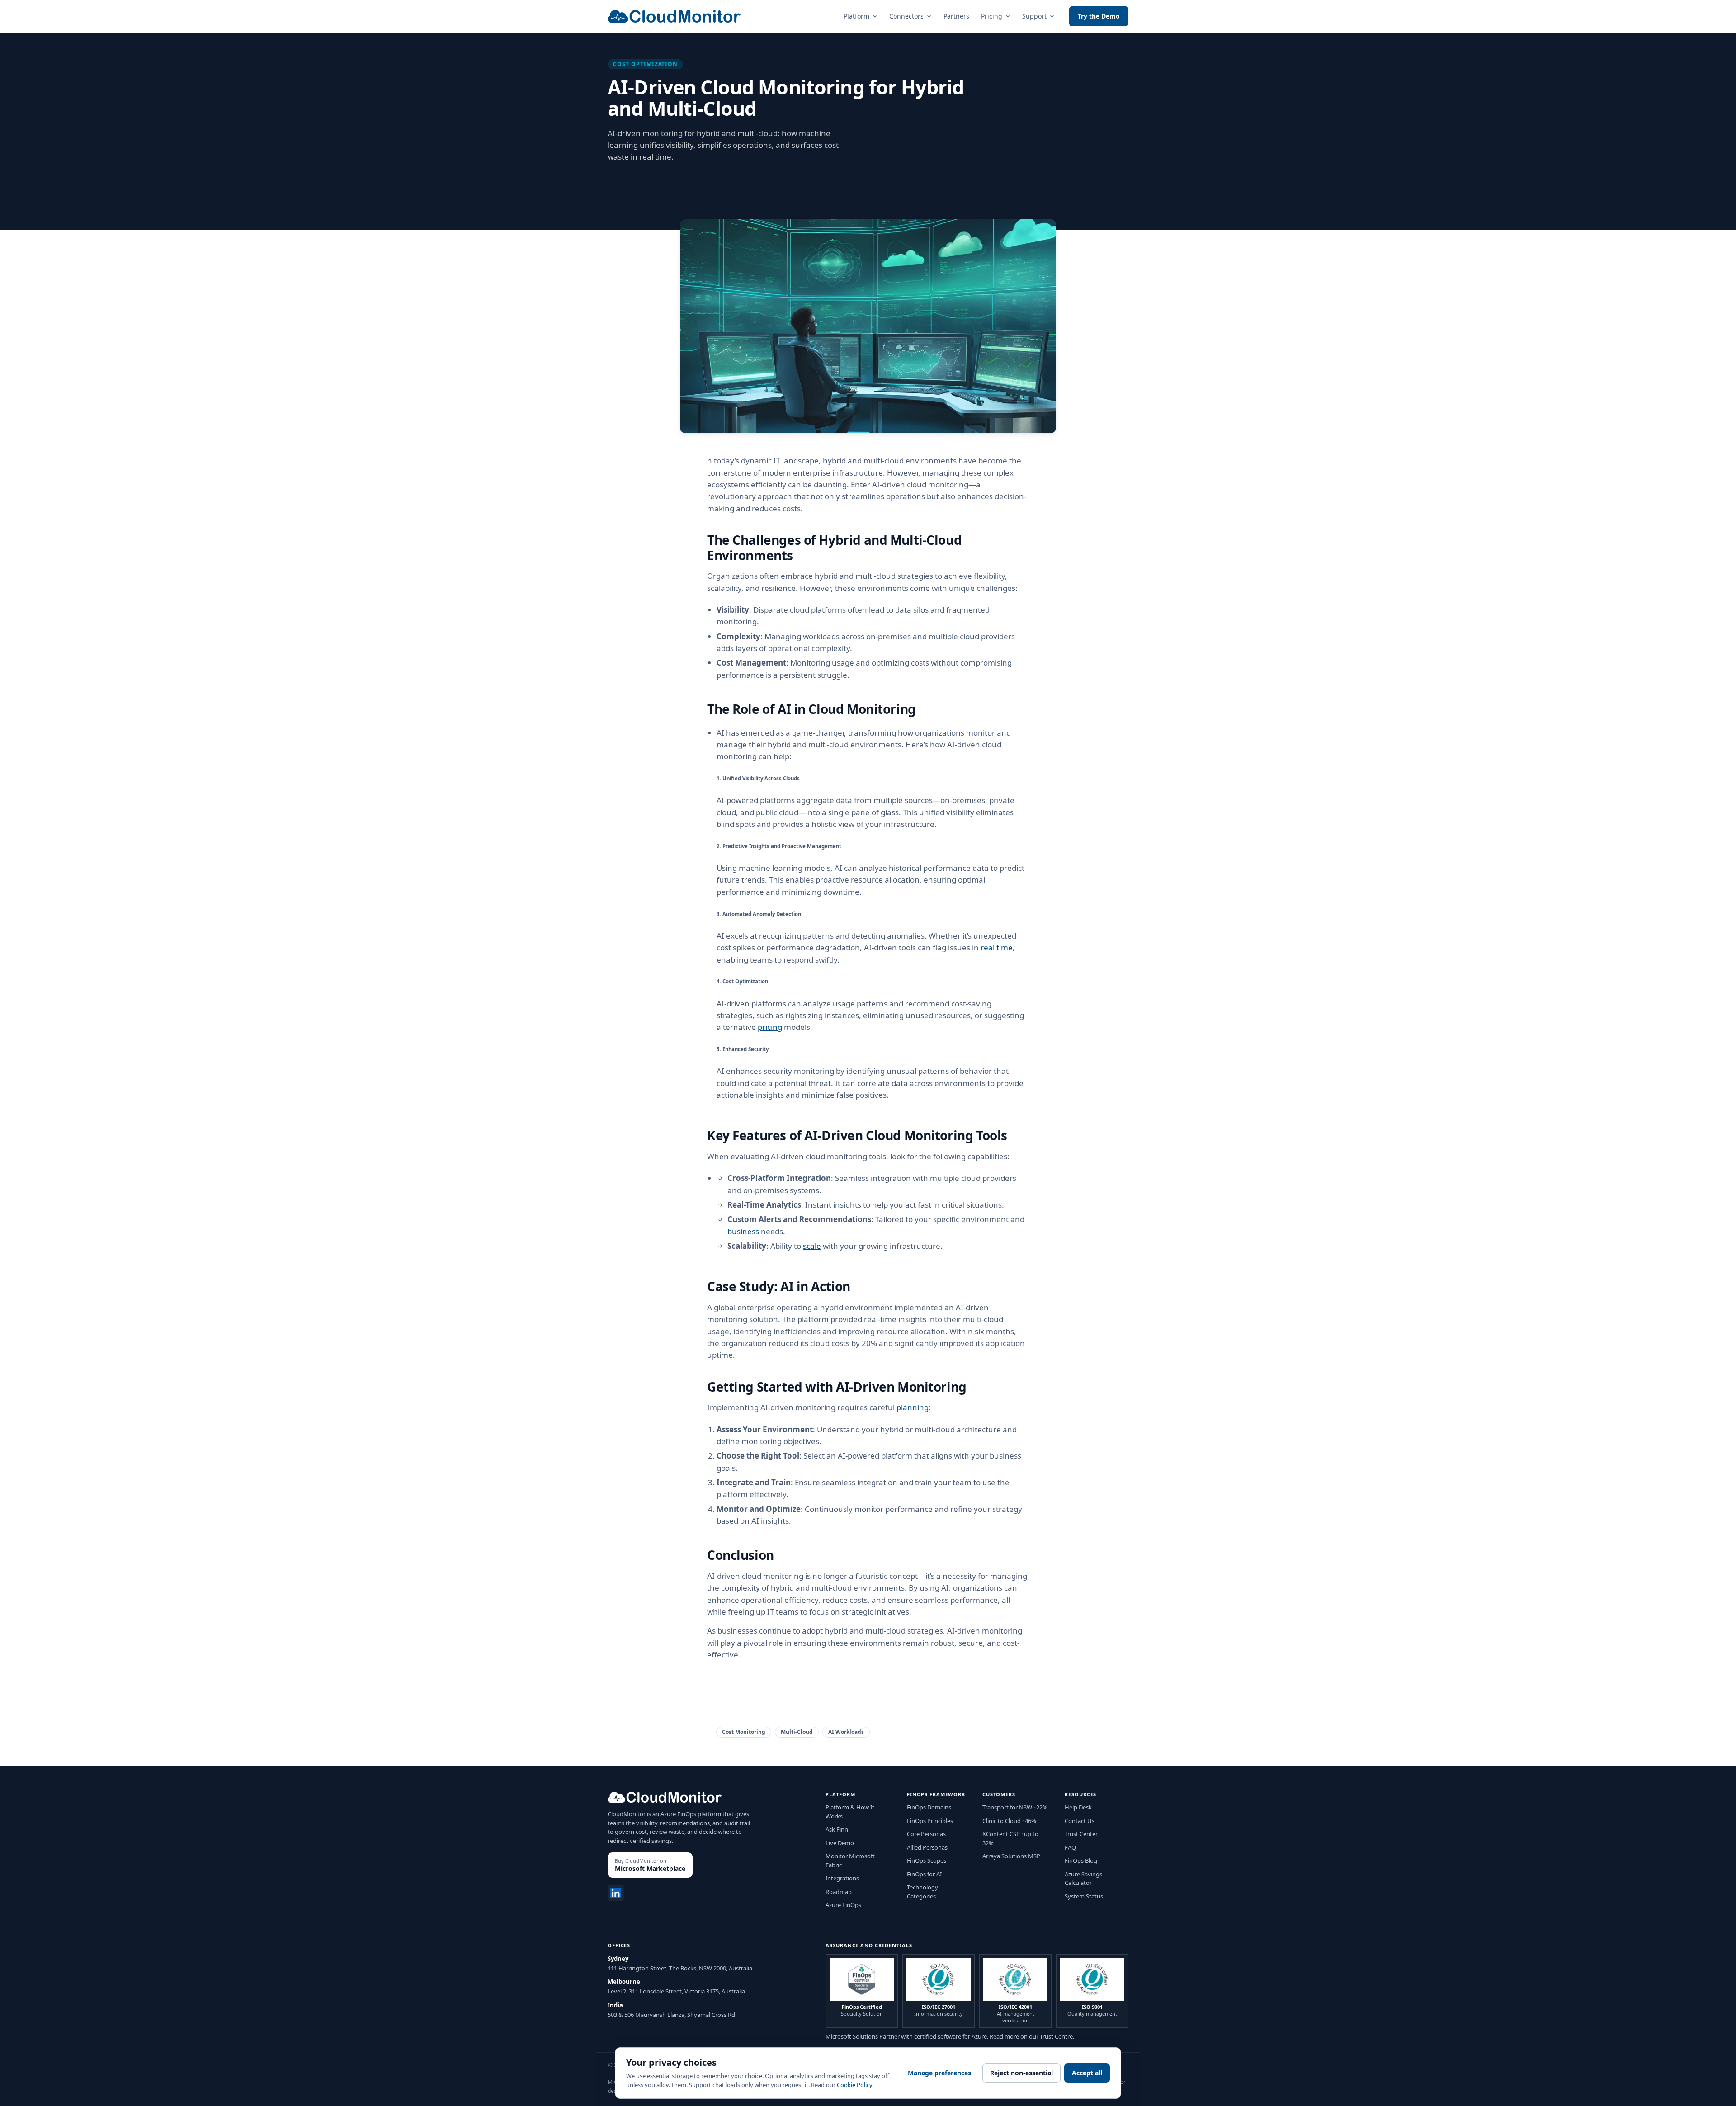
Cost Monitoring (744, 1732)
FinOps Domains (929, 1807)
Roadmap (839, 1892)
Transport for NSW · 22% (1015, 1807)
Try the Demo (1099, 16)
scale (812, 1246)
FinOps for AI (924, 1874)
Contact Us (1080, 1821)
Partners (956, 16)
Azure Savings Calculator (1083, 1879)
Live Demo (840, 1843)
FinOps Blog (1081, 1860)
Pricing (992, 16)
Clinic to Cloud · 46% (1009, 1821)
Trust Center (1081, 1834)
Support (1034, 16)
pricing (770, 1027)
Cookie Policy (854, 2085)
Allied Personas (927, 1847)
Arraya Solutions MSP (1011, 1856)
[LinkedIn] (616, 1893)
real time (997, 947)
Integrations (842, 1878)
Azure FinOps (843, 1905)
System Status (1084, 1896)
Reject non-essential (1021, 2073)
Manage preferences (939, 2073)
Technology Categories (922, 1892)
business (743, 1231)
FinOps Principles (930, 1821)
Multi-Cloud (797, 1732)
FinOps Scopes (927, 1860)
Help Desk (1078, 1807)
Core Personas (926, 1834)
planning (913, 1407)
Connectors (906, 16)
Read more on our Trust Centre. (1032, 2036)
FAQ (1070, 1847)
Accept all (1087, 2073)
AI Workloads (846, 1732)
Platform (856, 16)
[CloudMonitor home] (674, 16)
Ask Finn (837, 1829)
